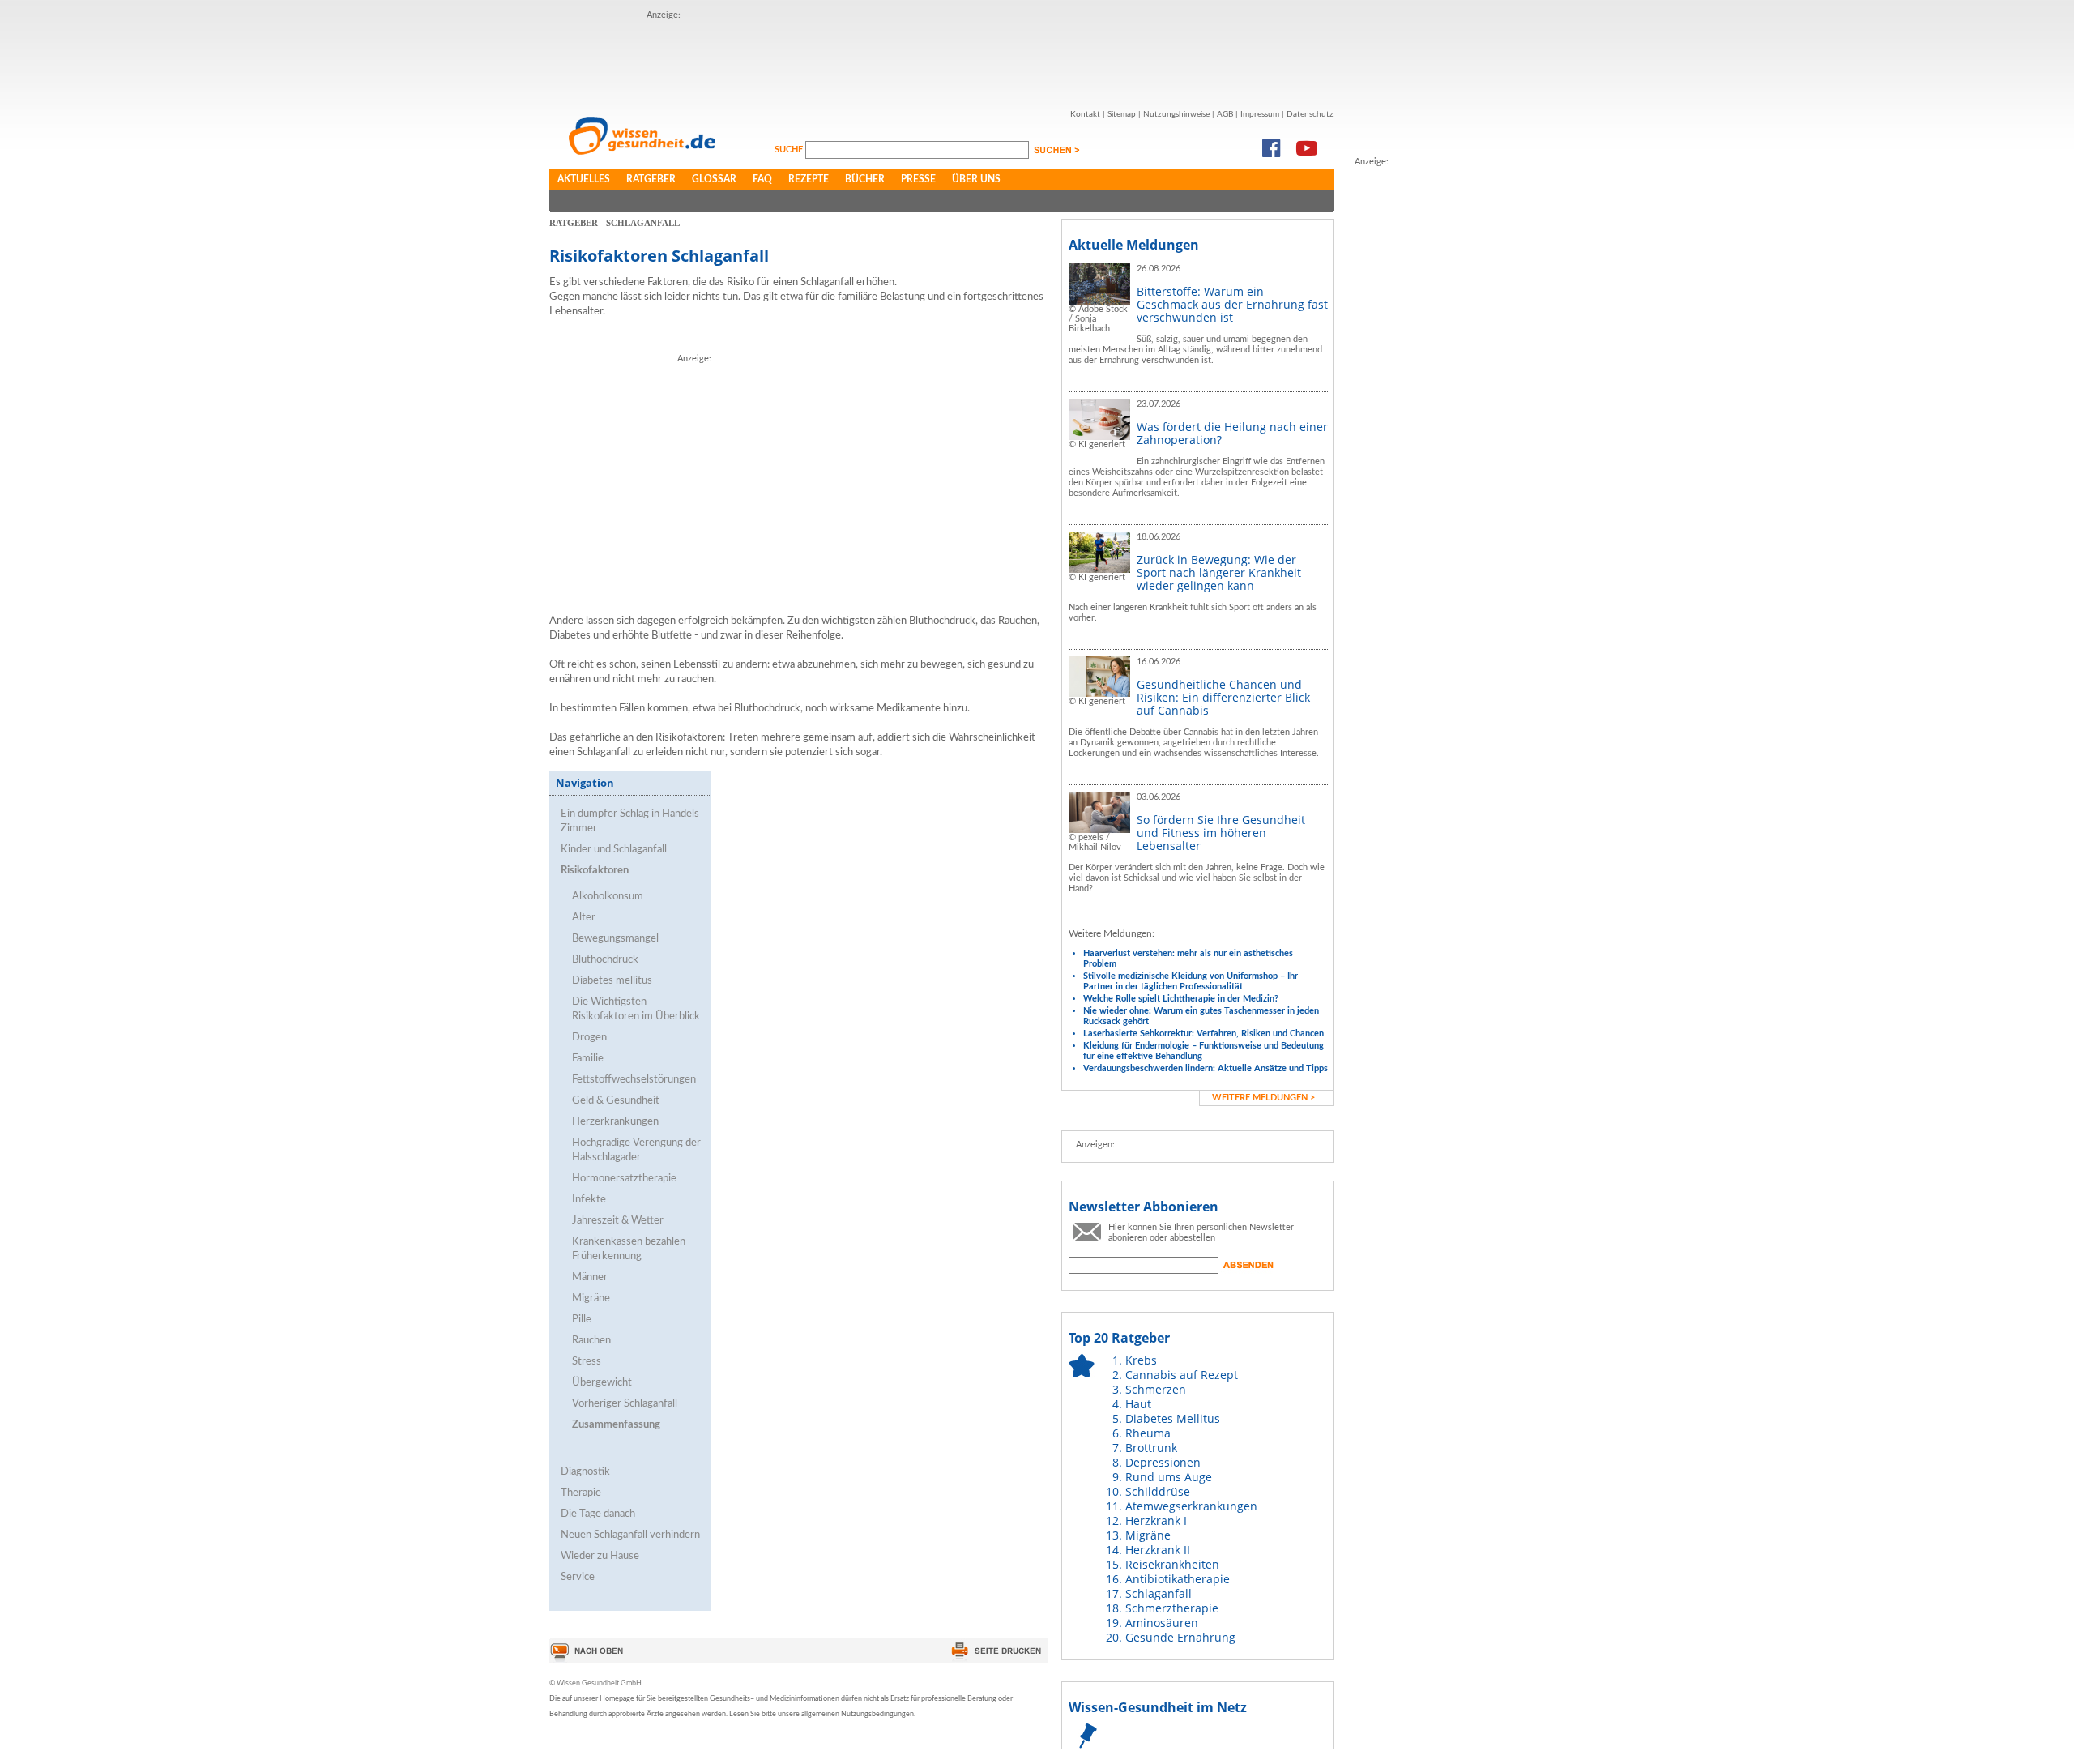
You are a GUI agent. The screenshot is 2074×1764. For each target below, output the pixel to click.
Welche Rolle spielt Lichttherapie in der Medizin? (1181, 999)
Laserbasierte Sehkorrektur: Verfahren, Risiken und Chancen (1203, 1034)
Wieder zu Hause (600, 1556)
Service (578, 1577)
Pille (582, 1320)
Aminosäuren (1162, 1623)
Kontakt (1085, 114)
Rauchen (591, 1341)
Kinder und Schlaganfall (614, 850)
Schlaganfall (1159, 1593)
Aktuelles (584, 179)
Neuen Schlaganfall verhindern (630, 1535)
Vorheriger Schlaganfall (625, 1404)
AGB (1225, 114)
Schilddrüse (1158, 1491)
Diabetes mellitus (612, 981)
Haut (1138, 1404)
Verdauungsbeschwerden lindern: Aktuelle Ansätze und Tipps (1206, 1068)
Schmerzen (1156, 1389)
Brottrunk (1151, 1448)
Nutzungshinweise (1176, 114)
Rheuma (1148, 1433)
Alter (584, 918)
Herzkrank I (1156, 1521)
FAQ (762, 179)
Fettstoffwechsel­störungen (634, 1080)
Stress (587, 1362)
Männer (590, 1277)
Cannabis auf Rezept (1182, 1375)
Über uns (976, 179)
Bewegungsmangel (615, 939)
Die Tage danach (598, 1514)
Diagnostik (585, 1472)
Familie (588, 1059)
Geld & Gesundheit (616, 1101)
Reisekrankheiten (1172, 1564)
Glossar (714, 179)
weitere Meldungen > (1263, 1098)
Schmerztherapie (1172, 1608)
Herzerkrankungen (615, 1122)
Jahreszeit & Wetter (618, 1221)
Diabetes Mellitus (1173, 1418)
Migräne (591, 1298)
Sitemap (1122, 114)
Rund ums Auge (1169, 1477)
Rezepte (809, 179)
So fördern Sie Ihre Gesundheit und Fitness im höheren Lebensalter (1221, 833)
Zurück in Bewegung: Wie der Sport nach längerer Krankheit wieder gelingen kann (1219, 572)
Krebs (1141, 1360)
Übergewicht (602, 1383)
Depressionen (1163, 1462)
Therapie (581, 1493)
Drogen (589, 1038)
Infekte (589, 1200)
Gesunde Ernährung (1180, 1637)
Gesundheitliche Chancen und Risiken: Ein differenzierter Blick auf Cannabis (1223, 697)
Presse (918, 179)
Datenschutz (1310, 114)
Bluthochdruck (605, 960)
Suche (790, 149)
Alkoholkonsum (608, 897)
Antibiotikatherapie (1178, 1579)
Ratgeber (651, 179)
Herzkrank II (1158, 1550)
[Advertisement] (941, 59)
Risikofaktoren (595, 871)
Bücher (865, 179)
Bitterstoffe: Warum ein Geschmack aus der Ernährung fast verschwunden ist (1232, 304)
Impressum (1260, 114)
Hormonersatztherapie (624, 1179)
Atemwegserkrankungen (1191, 1506)
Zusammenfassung (616, 1425)
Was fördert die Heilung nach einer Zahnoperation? (1232, 433)
